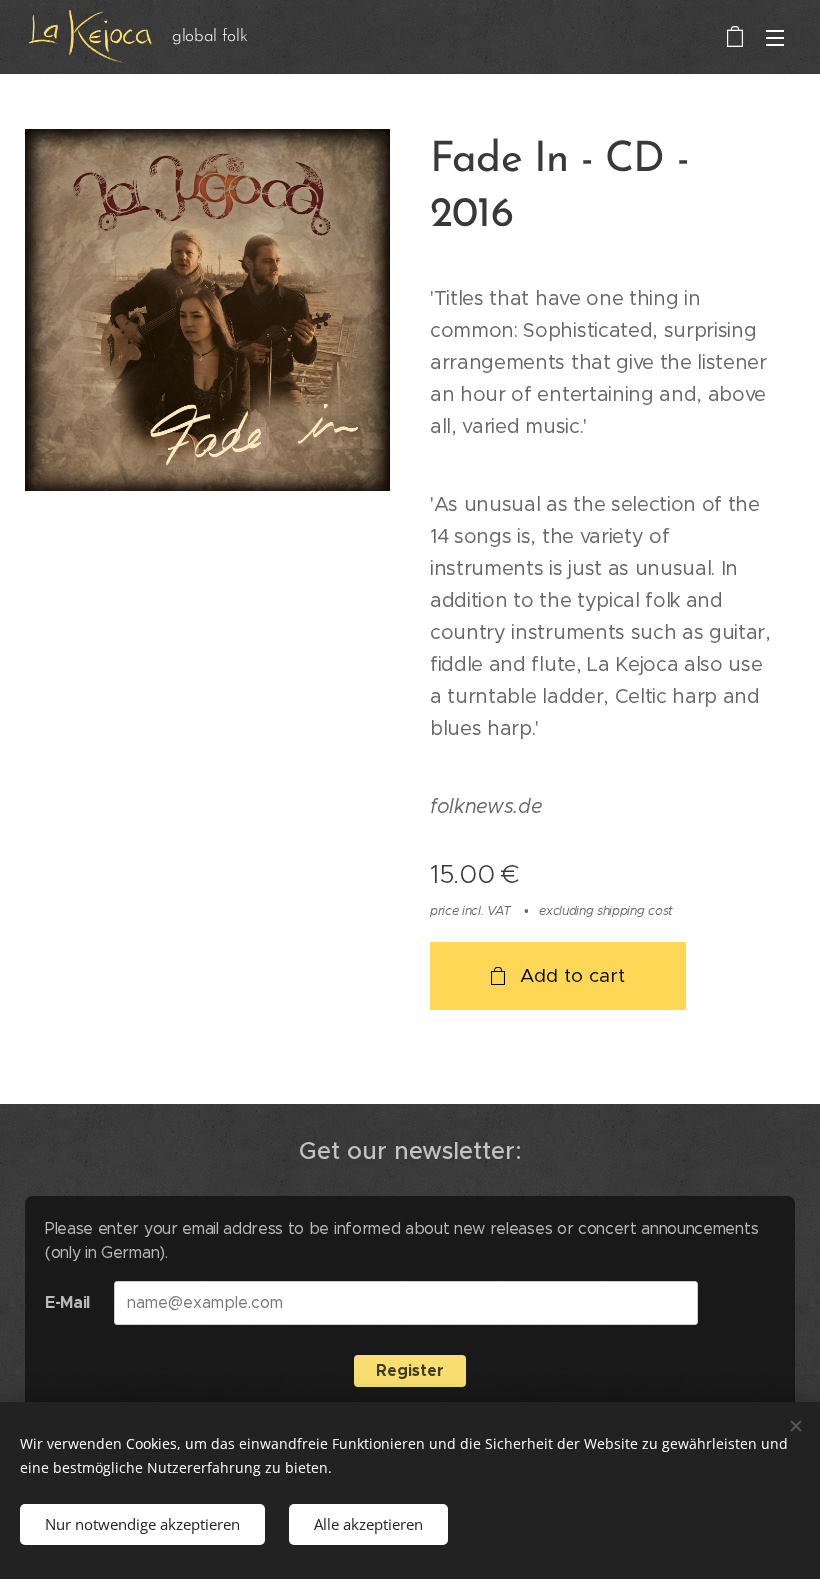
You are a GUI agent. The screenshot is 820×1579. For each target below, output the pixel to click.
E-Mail (67, 1302)
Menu (775, 37)
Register (410, 1370)
